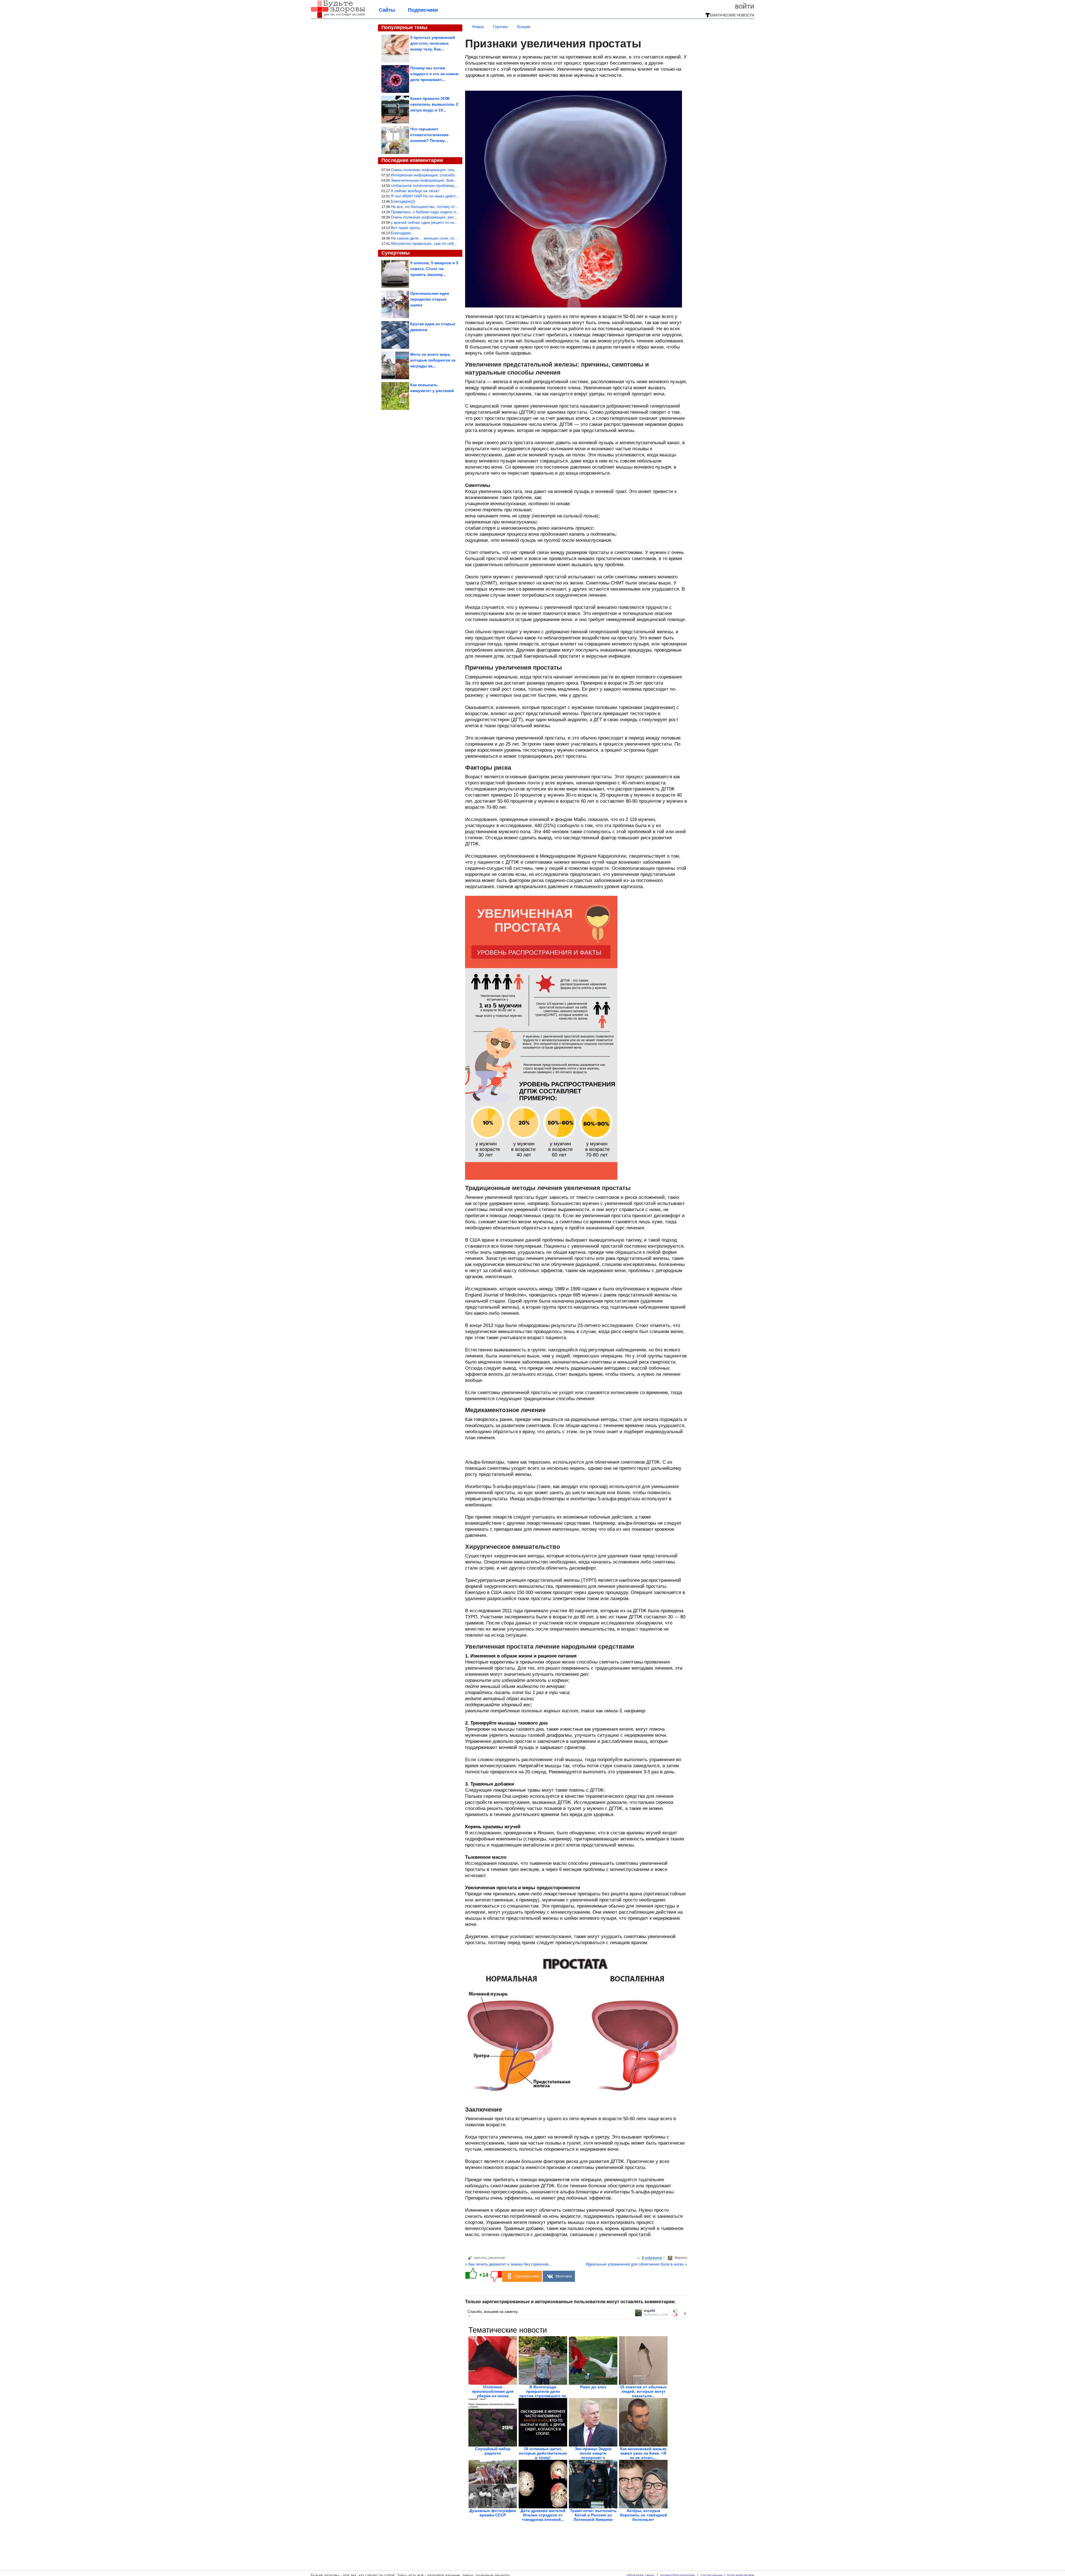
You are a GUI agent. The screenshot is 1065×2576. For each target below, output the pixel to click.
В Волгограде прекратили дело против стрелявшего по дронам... (543, 2394)
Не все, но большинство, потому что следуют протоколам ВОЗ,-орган (454, 207)
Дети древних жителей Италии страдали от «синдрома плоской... (543, 2515)
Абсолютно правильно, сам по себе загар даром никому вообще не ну (455, 243)
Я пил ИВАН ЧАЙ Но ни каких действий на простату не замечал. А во (454, 196)
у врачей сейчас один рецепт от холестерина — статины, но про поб (454, 222)
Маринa (681, 2258)
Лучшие (524, 27)
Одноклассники (527, 2276)
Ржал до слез (593, 2387)
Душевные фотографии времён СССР (493, 2513)
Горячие (500, 27)
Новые (478, 27)
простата (480, 2258)
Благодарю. (401, 233)
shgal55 (649, 2311)
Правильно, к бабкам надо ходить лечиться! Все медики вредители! (453, 212)
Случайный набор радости (493, 2451)
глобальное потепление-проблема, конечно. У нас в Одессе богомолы (455, 185)
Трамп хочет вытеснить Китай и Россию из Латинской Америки (593, 2515)
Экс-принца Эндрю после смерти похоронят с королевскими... (593, 2455)
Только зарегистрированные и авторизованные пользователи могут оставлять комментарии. (570, 2302)
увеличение (497, 2258)
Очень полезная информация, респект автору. (433, 217)
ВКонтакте (564, 2276)
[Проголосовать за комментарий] (677, 2315)
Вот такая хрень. (406, 228)
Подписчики (423, 10)
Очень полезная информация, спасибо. (427, 170)
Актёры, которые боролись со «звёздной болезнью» (643, 2515)
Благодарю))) (403, 201)
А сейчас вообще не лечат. (415, 191)
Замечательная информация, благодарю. (429, 180)
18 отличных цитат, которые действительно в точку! (543, 2453)
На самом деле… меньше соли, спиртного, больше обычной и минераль (457, 238)
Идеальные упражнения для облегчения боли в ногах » (636, 2264)
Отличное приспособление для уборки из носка (493, 2391)
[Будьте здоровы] (338, 17)
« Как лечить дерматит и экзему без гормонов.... (509, 2264)
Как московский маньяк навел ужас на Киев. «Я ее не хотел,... (643, 2453)
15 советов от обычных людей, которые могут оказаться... (643, 2391)
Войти (745, 6)
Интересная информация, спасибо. (423, 175)
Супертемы (395, 253)
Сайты (387, 10)
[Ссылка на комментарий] (469, 2316)
